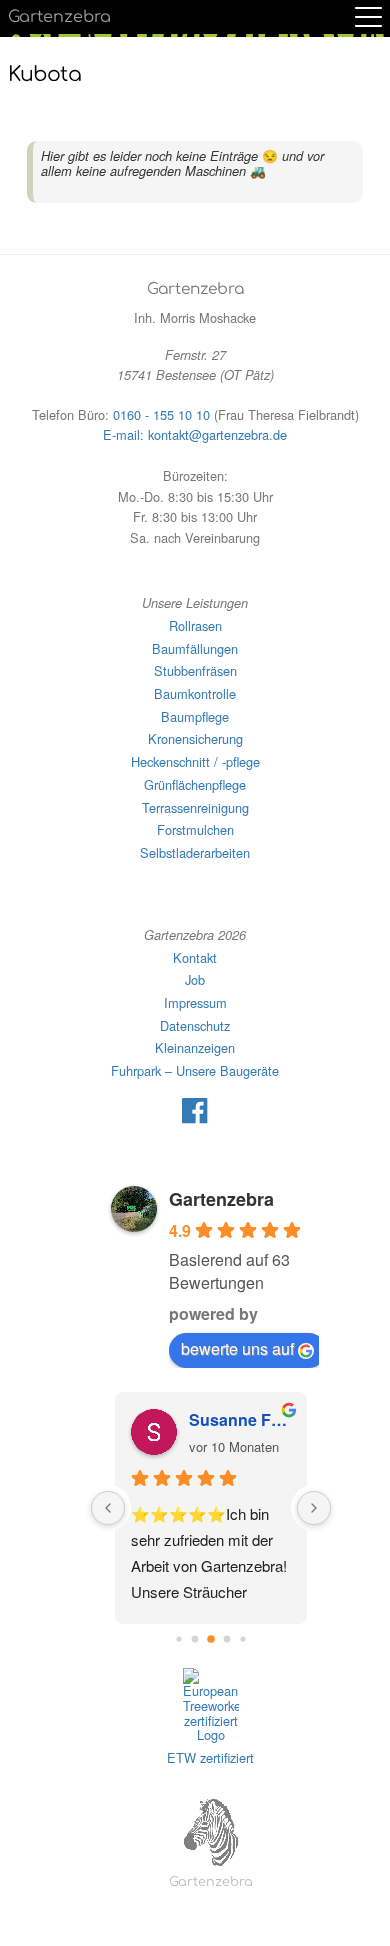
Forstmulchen (195, 829)
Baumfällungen (195, 648)
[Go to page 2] (211, 1639)
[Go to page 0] (178, 1639)
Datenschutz (195, 1025)
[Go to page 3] (226, 1639)
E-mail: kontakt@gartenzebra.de (195, 434)
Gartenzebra (59, 17)
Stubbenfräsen (195, 670)
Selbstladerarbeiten (195, 852)
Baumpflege (195, 716)
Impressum (195, 1002)
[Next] (314, 1508)
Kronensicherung (195, 738)
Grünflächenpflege (195, 784)
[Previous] (108, 1508)
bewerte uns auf (237, 1348)
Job (195, 979)
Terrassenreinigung (195, 807)
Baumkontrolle (195, 693)
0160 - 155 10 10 (161, 414)
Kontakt (195, 957)
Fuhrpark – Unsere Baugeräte (195, 1070)
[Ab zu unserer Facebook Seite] (195, 1118)
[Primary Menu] (368, 17)
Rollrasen (195, 625)
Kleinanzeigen (195, 1047)
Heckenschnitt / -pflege (195, 761)
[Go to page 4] (242, 1639)
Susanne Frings (240, 1419)
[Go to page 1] (194, 1639)
